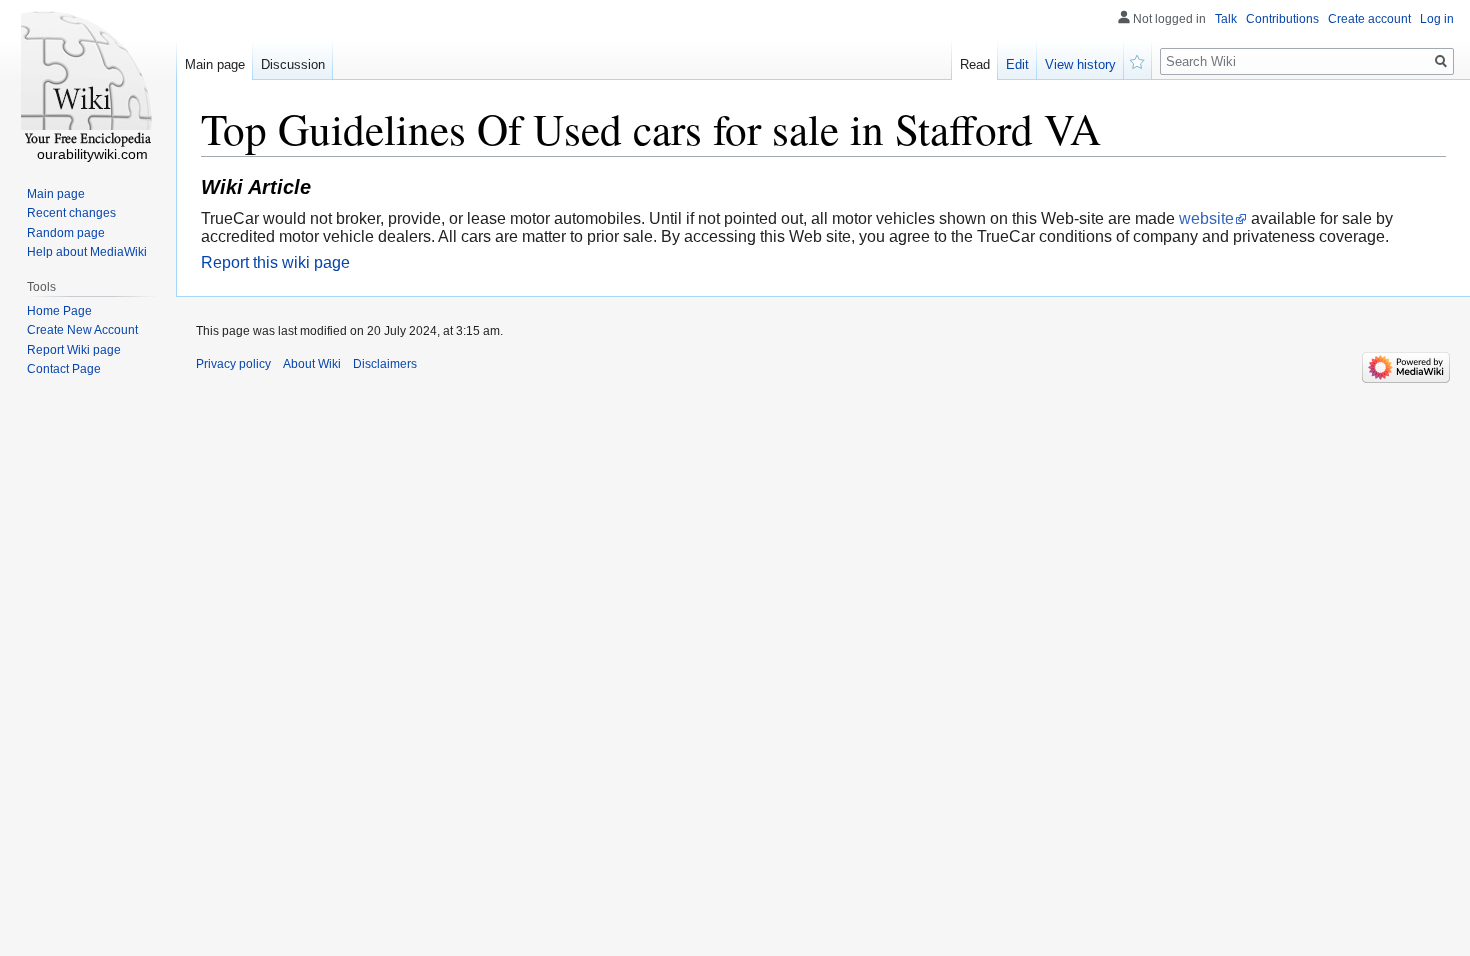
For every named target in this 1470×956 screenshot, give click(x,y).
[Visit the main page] (88, 80)
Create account (1369, 19)
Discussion (293, 64)
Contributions (1282, 19)
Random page (66, 233)
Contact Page (64, 369)
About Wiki (312, 364)
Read (975, 64)
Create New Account (82, 330)
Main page (215, 64)
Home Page (59, 311)
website (1206, 218)
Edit (1017, 64)
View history (1080, 64)
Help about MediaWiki (87, 252)
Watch (1138, 60)
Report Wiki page (74, 350)
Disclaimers (385, 364)
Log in (1437, 19)
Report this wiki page (275, 262)
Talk (1226, 19)
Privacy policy (233, 364)
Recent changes (71, 213)
